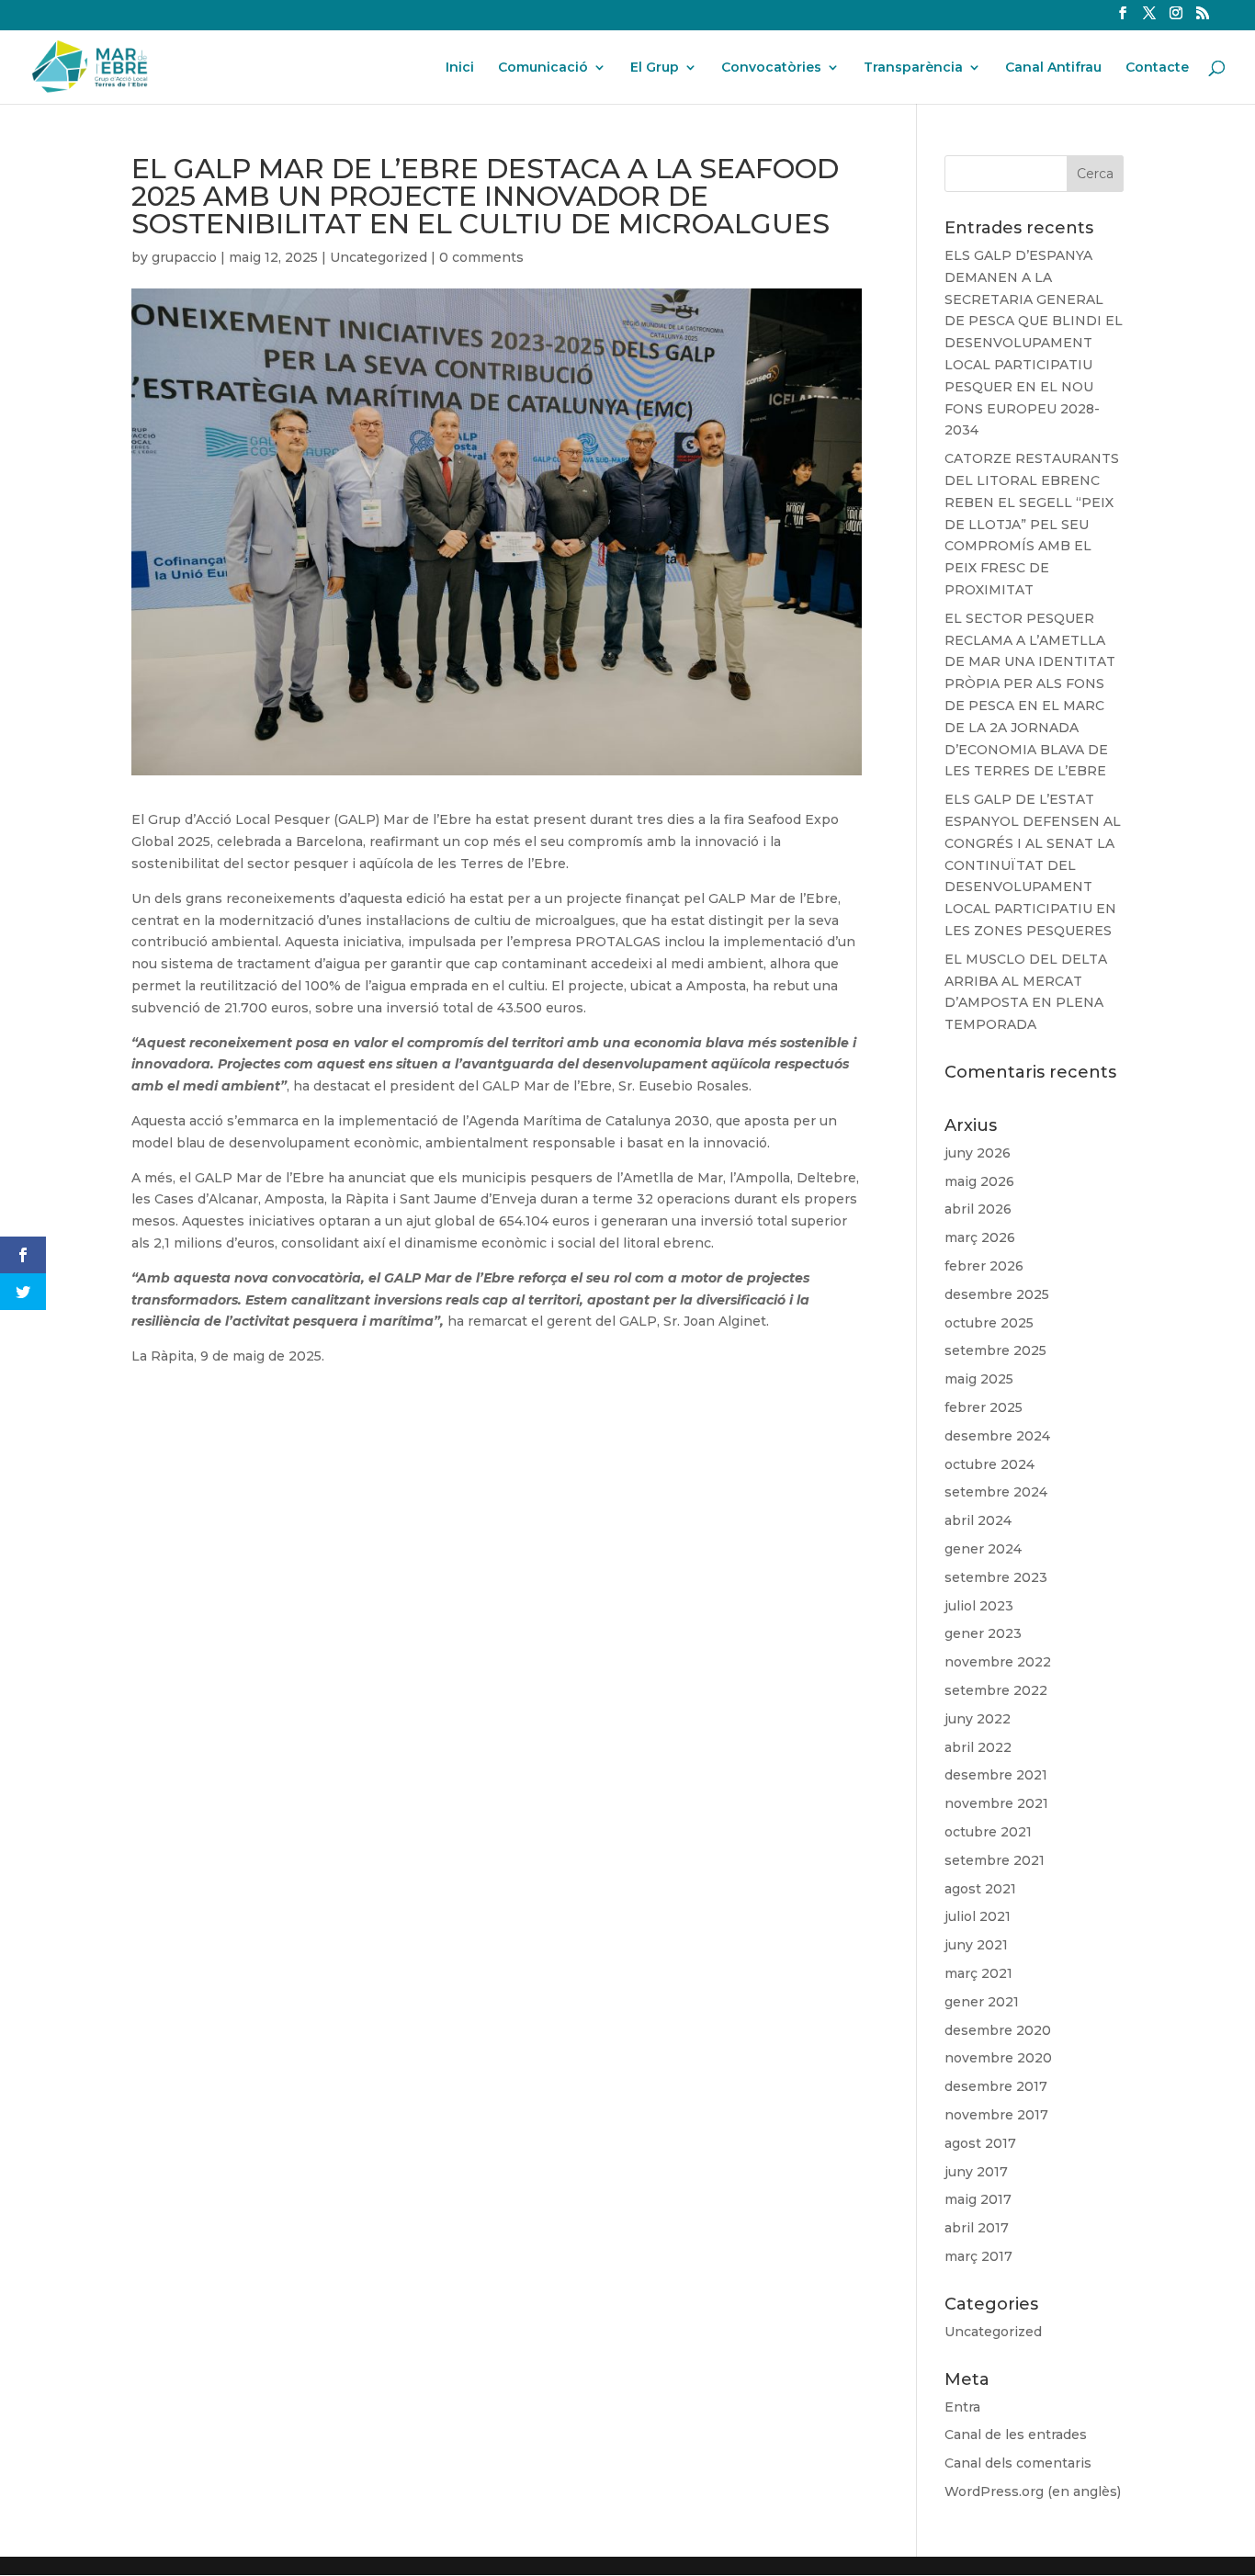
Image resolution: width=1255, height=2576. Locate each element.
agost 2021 (980, 1889)
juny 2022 (978, 1719)
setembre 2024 (996, 1492)
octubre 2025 (989, 1323)
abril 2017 (977, 2228)
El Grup (655, 68)
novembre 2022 (998, 1662)
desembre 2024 (997, 1436)
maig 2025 (979, 1379)
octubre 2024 (989, 1464)
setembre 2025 (995, 1350)
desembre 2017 (996, 2086)
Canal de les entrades (1016, 2435)
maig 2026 (979, 1181)
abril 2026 (978, 1209)
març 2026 (980, 1237)
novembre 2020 (998, 2058)
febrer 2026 (984, 1266)
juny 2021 (976, 1945)
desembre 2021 (996, 1775)
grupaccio (184, 257)
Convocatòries (771, 68)
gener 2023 (983, 1633)
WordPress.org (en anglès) (1033, 2491)
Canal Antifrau (1053, 68)
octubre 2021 (988, 1832)
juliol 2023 (979, 1606)
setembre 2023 (996, 1577)
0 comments (481, 257)
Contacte (1157, 68)
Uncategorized (379, 257)
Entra (962, 2407)
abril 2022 (978, 1747)
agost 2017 (980, 2143)
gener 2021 (982, 2002)
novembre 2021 (996, 1803)
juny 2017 (976, 2172)
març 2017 (978, 2256)
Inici (460, 68)
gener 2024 (983, 1549)
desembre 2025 (997, 1294)
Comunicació (543, 68)
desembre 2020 (998, 2030)
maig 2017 (978, 2199)
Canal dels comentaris (1018, 2463)
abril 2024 (978, 1520)
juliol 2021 (978, 1916)
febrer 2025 (984, 1407)
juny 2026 (978, 1153)
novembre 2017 (996, 2115)
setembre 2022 (996, 1690)
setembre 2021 (995, 1860)
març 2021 (978, 1973)
